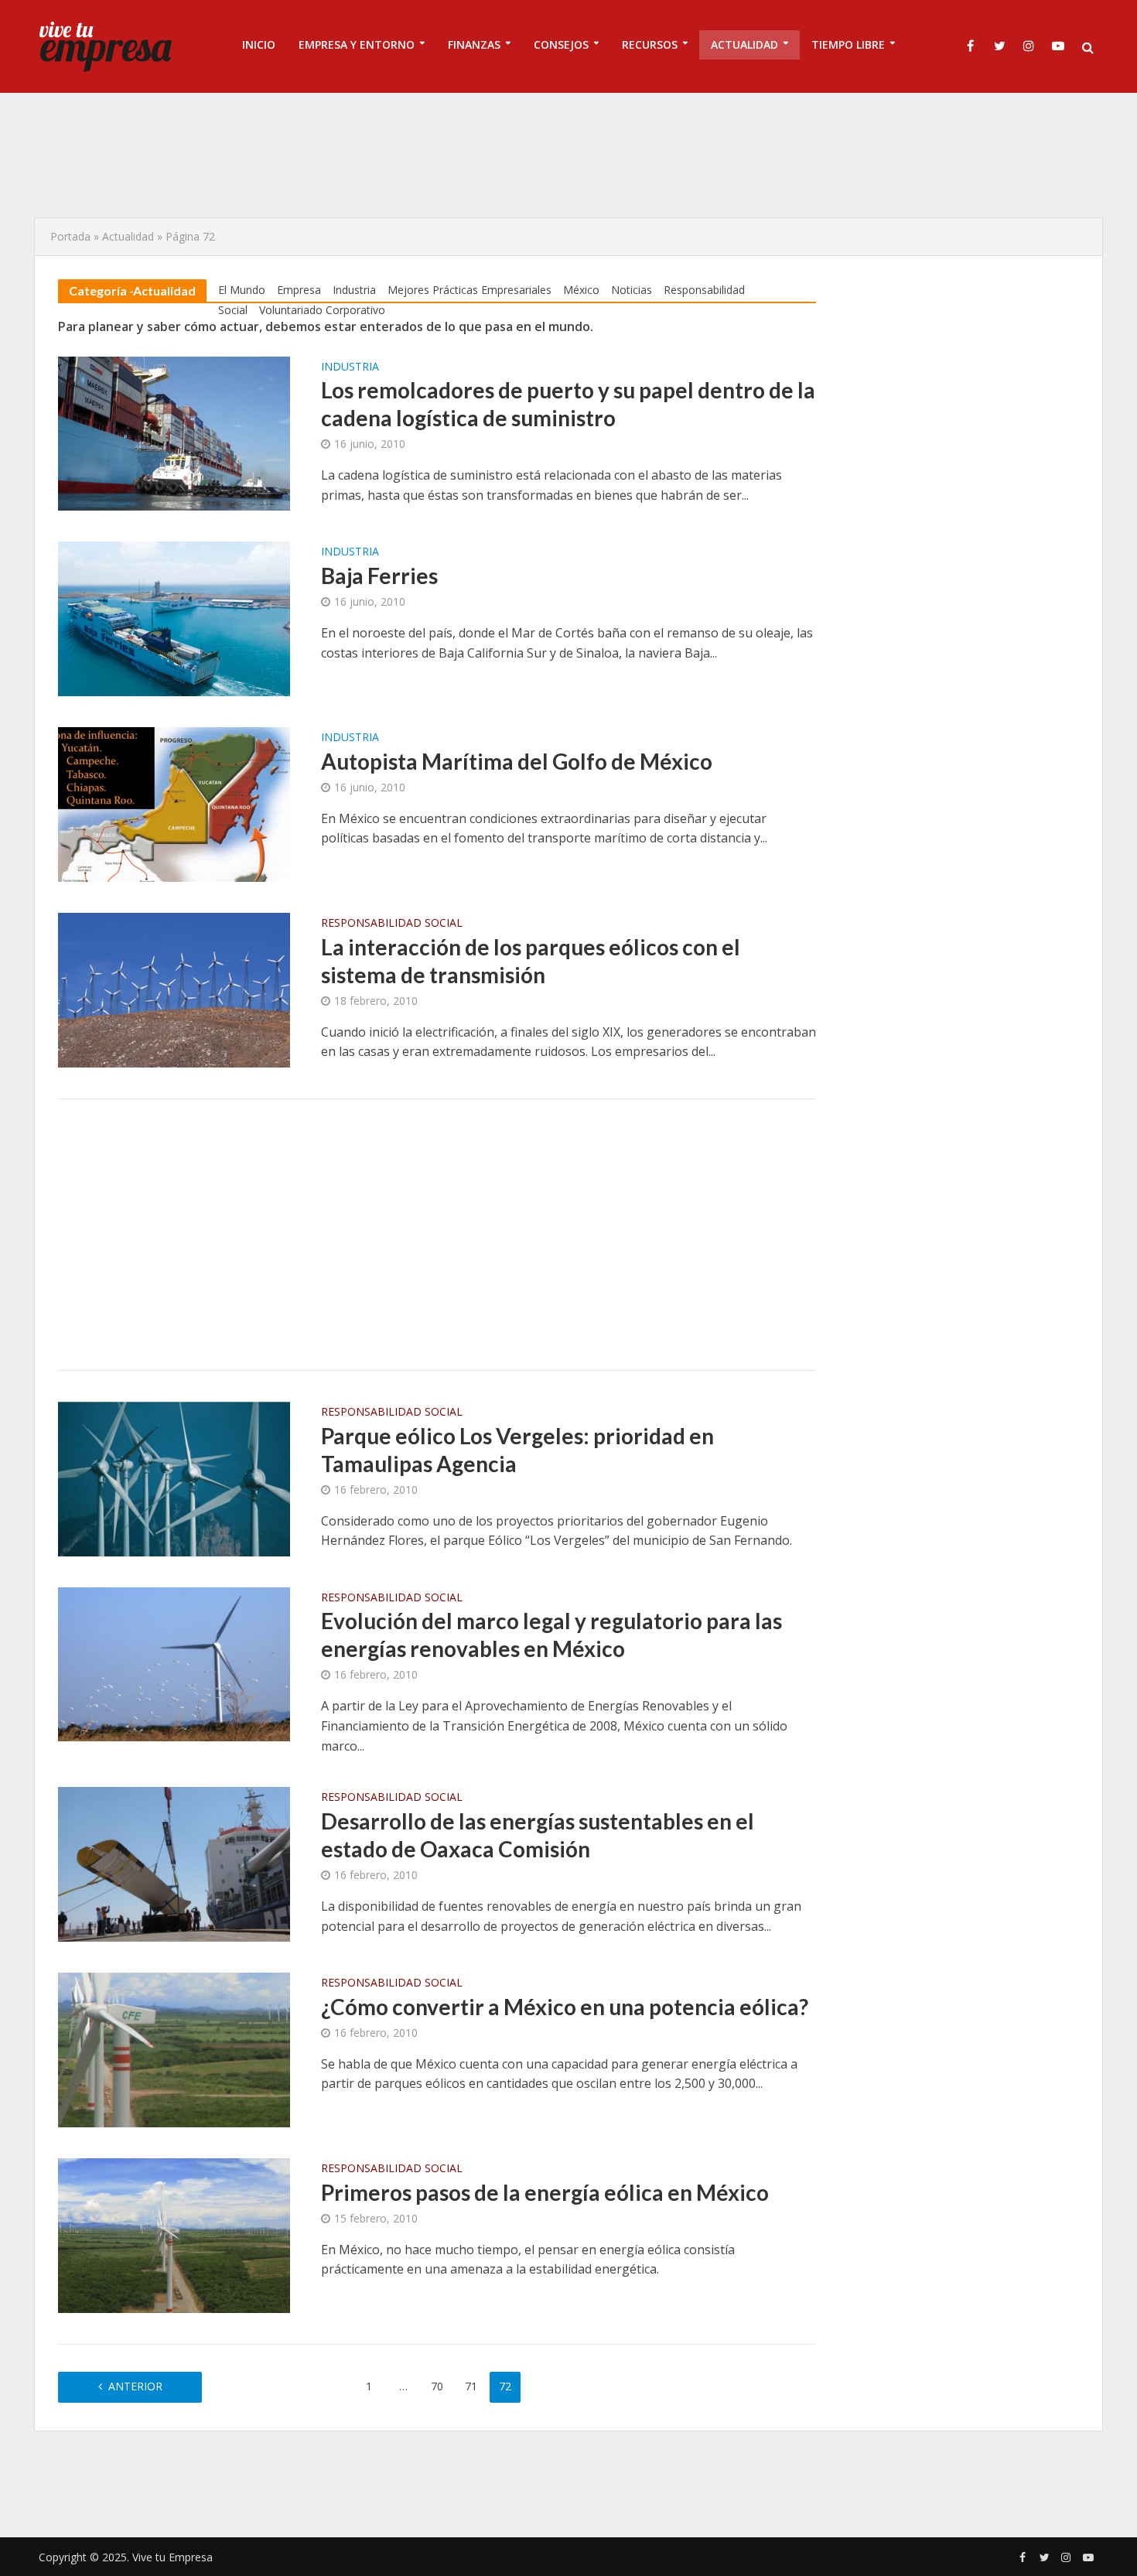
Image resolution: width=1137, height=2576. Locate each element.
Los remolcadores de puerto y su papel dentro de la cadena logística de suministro (568, 404)
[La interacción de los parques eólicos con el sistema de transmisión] (174, 989)
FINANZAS (474, 44)
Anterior (135, 2386)
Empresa (299, 290)
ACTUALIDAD (744, 44)
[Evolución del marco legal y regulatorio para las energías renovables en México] (174, 1663)
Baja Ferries (379, 576)
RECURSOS (650, 44)
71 (471, 2386)
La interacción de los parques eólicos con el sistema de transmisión (531, 961)
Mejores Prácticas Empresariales (469, 290)
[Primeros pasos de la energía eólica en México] (174, 2234)
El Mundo (242, 290)
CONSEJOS (561, 44)
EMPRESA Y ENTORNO (357, 44)
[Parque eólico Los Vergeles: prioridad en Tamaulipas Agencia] (174, 1478)
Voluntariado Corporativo (322, 310)
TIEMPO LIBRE (848, 44)
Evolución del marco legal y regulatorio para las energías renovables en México (551, 1635)
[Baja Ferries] (174, 618)
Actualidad (128, 236)
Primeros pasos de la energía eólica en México (545, 2192)
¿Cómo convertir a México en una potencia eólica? (565, 2007)
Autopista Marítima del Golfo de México (517, 761)
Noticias (632, 290)
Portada (70, 236)
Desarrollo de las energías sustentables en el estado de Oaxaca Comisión (538, 1835)
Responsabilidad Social (392, 924)
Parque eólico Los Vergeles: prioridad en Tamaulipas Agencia (517, 1450)
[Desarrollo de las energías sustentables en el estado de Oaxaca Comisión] (174, 1863)
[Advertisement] (568, 155)
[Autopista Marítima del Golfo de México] (174, 803)
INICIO (259, 44)
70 (437, 2386)
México (581, 290)
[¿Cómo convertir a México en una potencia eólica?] (174, 2048)
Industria (354, 290)
